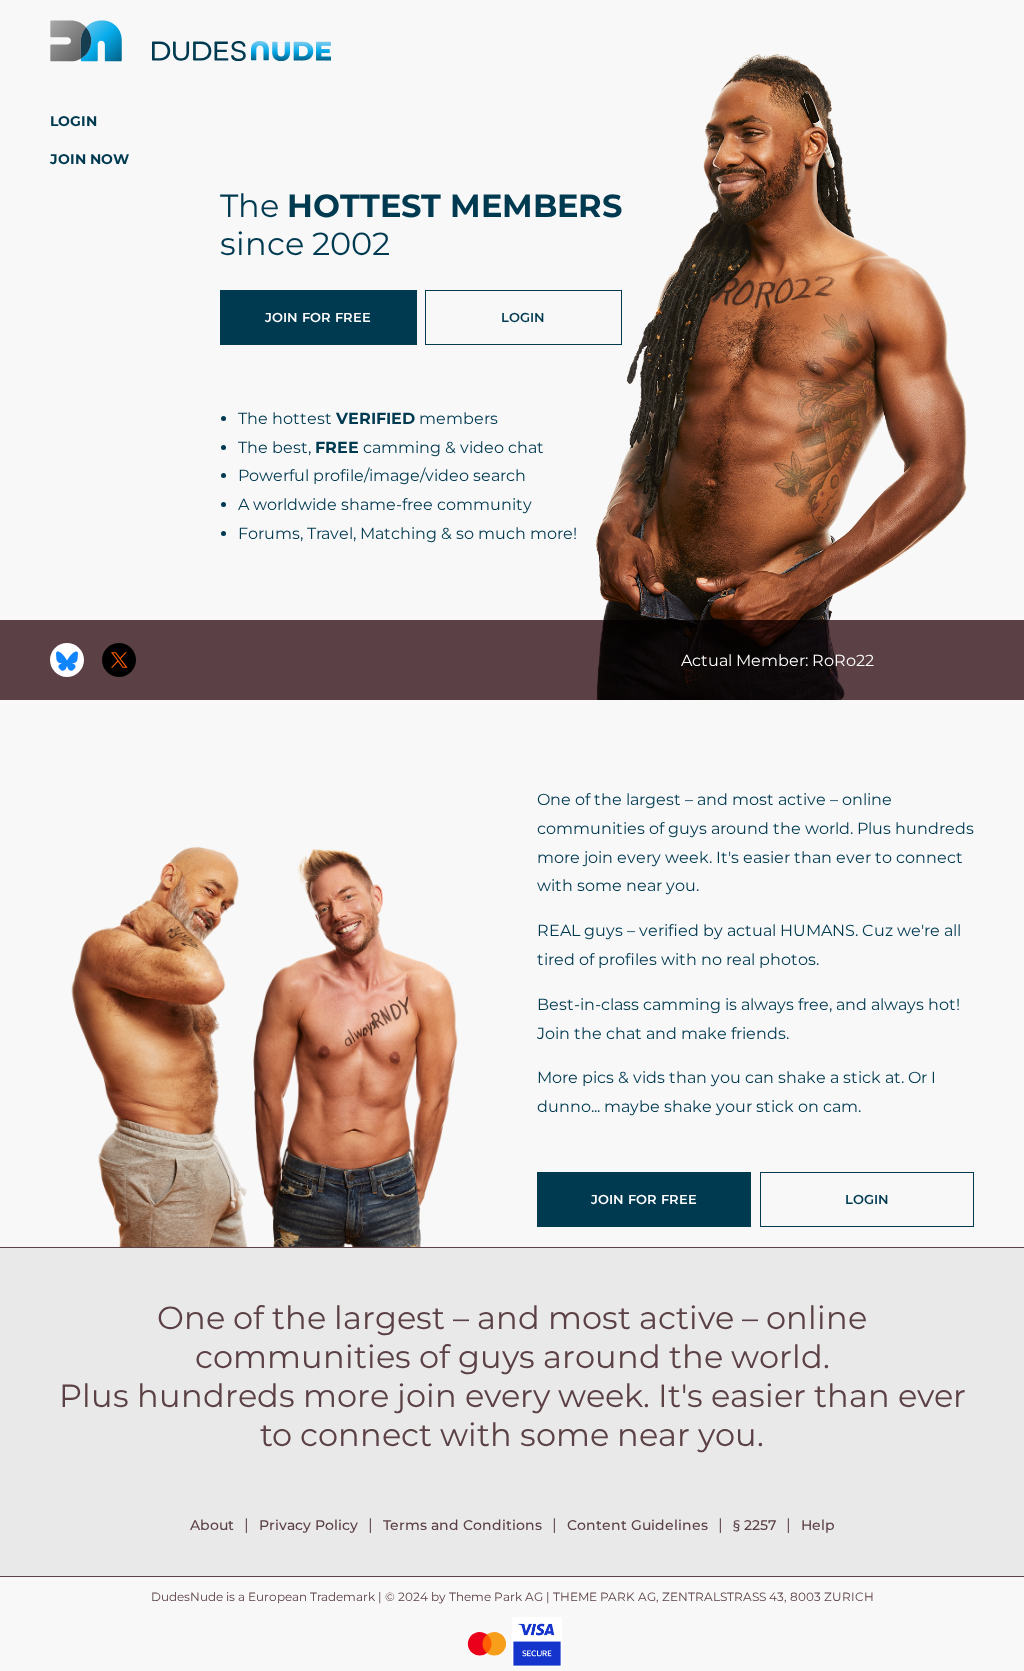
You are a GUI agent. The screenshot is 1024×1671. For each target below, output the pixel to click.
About (212, 1525)
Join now (89, 159)
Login (73, 121)
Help (818, 1525)
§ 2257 (754, 1525)
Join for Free (318, 317)
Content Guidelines (637, 1525)
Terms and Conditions (462, 1525)
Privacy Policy (308, 1525)
